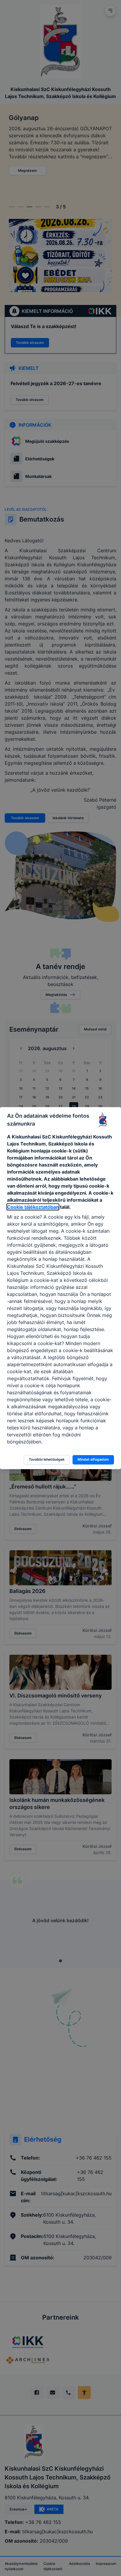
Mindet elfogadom (93, 1459)
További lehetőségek (47, 1459)
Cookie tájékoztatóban (33, 1207)
